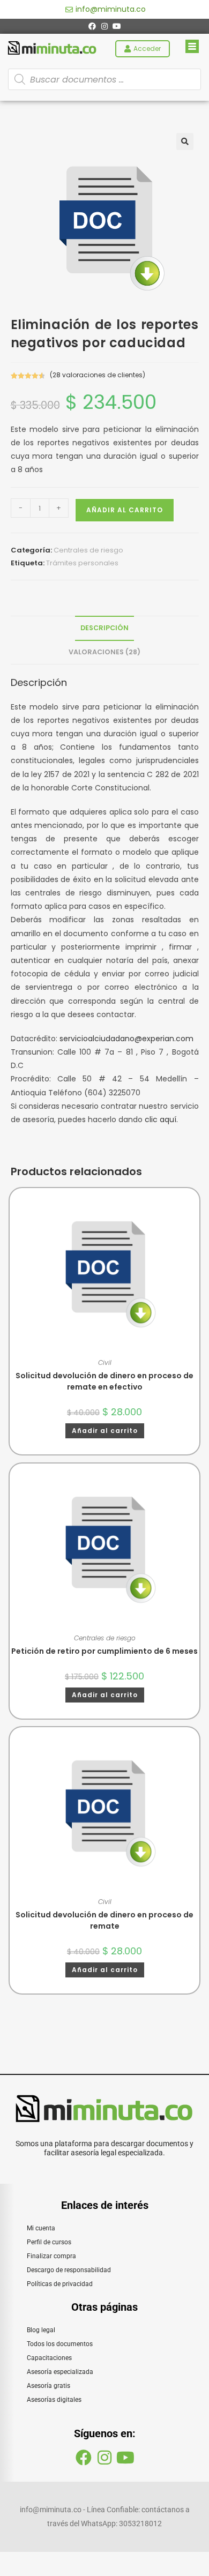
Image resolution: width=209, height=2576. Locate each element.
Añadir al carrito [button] (105, 1431)
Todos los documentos (60, 2344)
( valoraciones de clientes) (98, 375)
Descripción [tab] (104, 628)
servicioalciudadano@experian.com (126, 1039)
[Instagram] (104, 26)
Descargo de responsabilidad (69, 2270)
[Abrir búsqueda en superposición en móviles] (104, 79)
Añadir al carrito (125, 510)
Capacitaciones (49, 2358)
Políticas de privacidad (60, 2284)
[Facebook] (92, 26)
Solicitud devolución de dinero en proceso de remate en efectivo (104, 1381)
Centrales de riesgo (88, 550)
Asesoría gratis (48, 2386)
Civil (105, 1362)
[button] (185, 141)
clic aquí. (161, 1119)
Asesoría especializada (60, 2372)
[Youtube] (117, 26)
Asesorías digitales (54, 2400)
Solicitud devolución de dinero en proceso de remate (104, 1920)
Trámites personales (82, 563)
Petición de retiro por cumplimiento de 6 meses (104, 1651)
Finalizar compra (51, 2256)
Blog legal (41, 2330)
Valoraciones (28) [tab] (104, 652)
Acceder (147, 48)
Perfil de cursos (49, 2242)
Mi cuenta (41, 2228)
